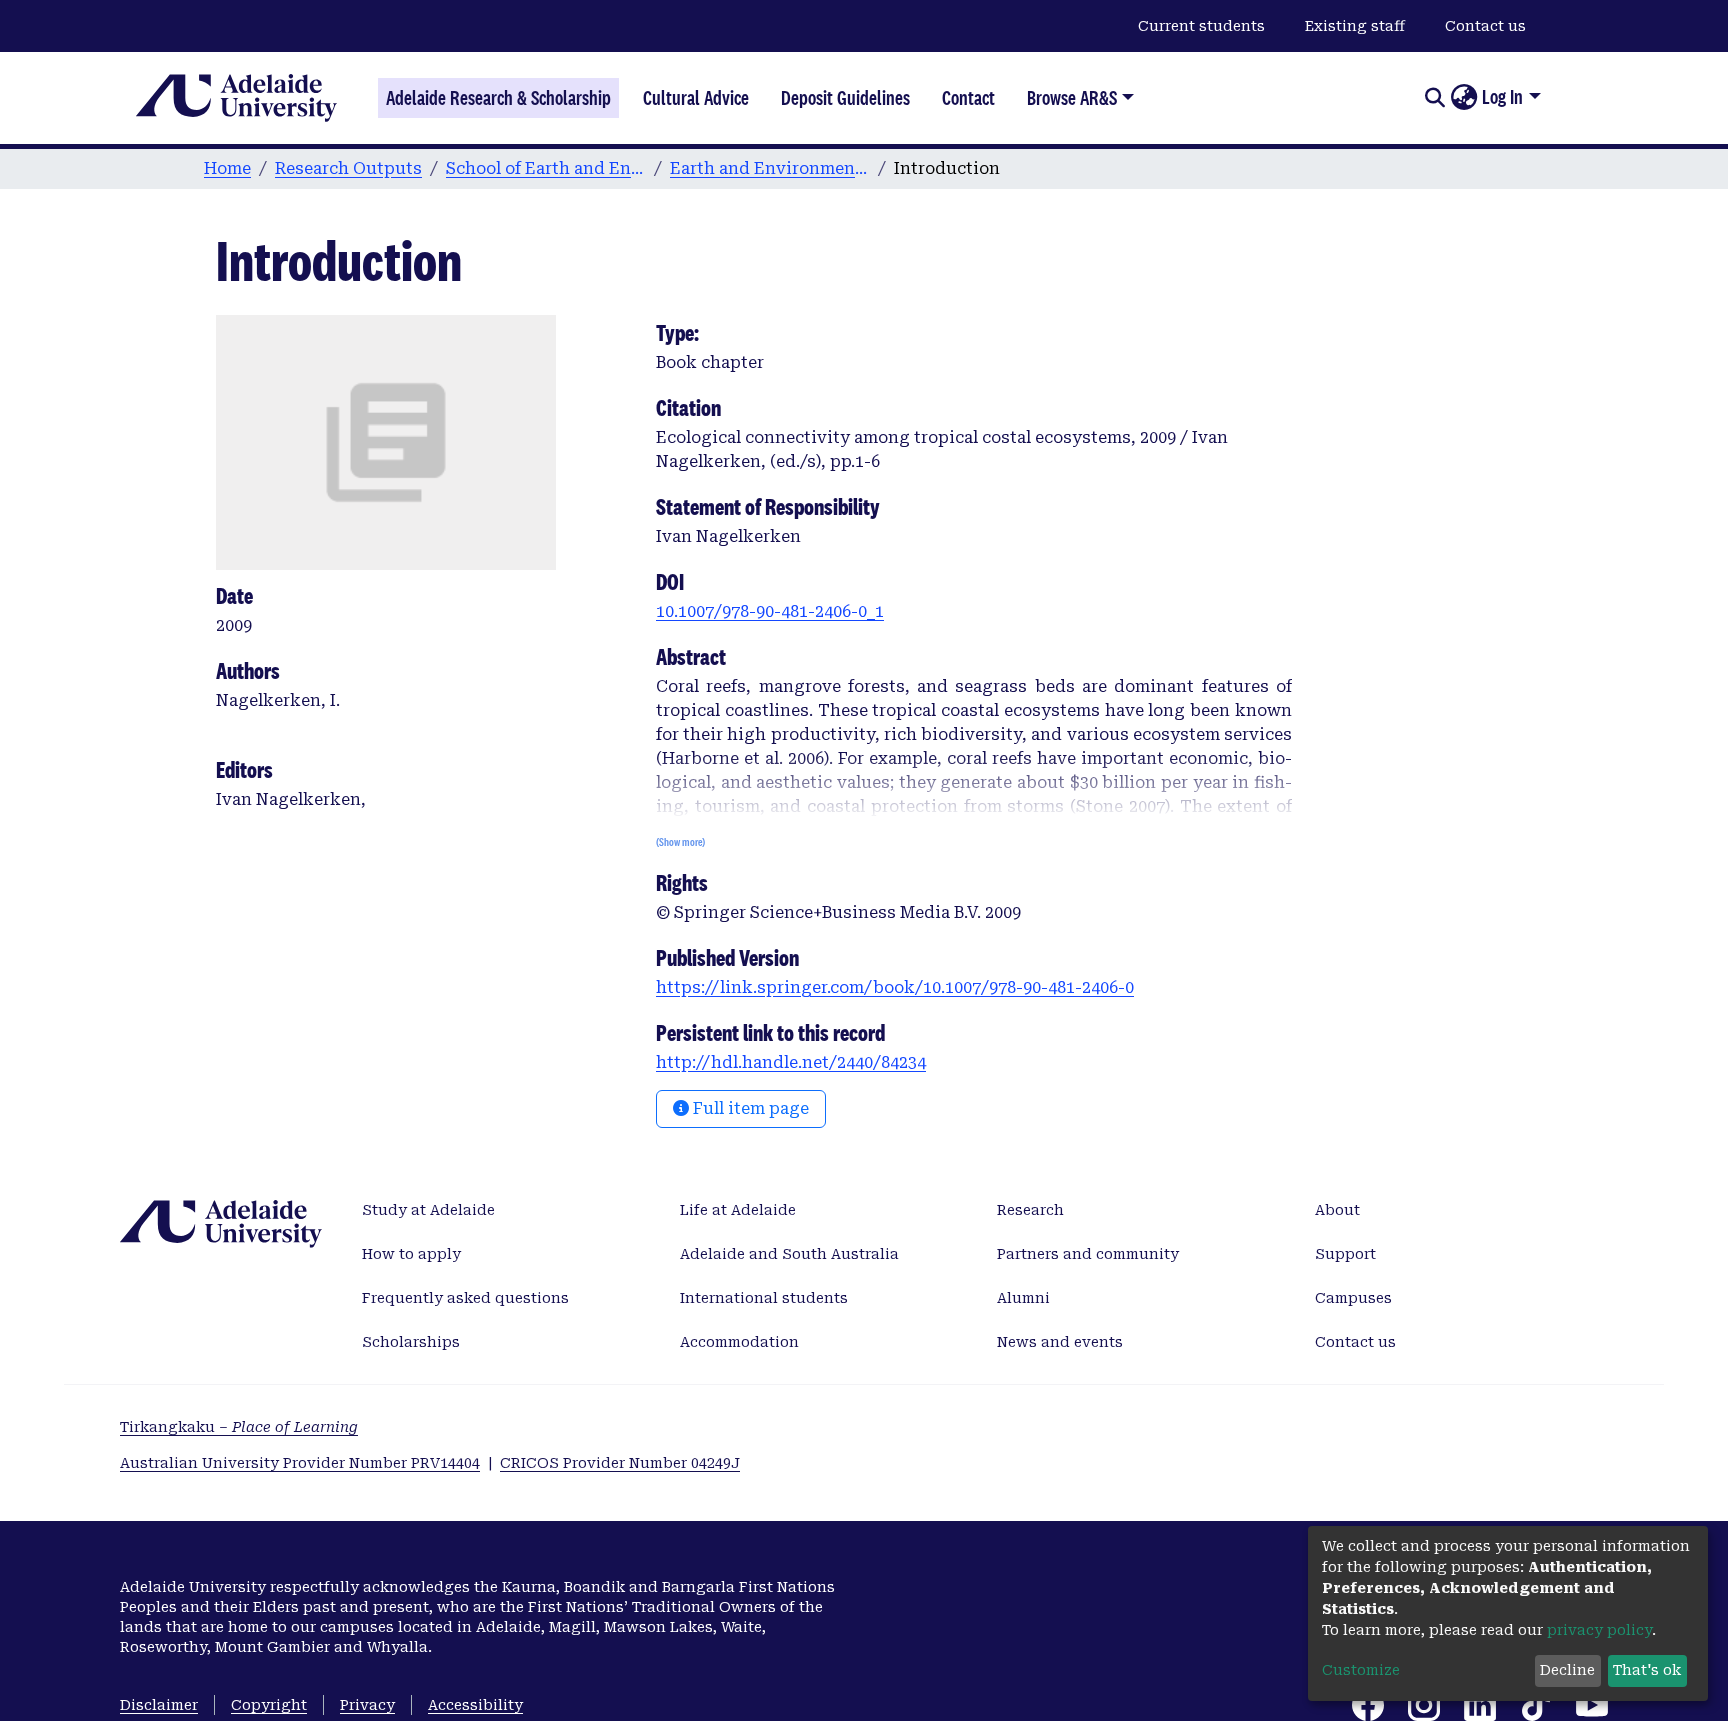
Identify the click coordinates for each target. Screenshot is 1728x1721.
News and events (1060, 1342)
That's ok (1647, 1670)
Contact (968, 98)
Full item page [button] (749, 1108)
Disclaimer (159, 1705)
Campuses (1353, 1298)
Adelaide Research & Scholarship (498, 98)
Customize (1361, 1670)
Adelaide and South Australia (789, 1254)
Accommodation (739, 1342)
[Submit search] (1434, 98)
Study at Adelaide (428, 1210)
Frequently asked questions (465, 1298)
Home (227, 168)
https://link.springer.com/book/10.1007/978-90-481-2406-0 (895, 987)
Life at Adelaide (738, 1210)
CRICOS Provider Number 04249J (620, 1463)
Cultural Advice (696, 98)
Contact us (1485, 26)
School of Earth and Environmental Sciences (546, 168)
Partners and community (1088, 1254)
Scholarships (411, 1342)
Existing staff (1355, 26)
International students (764, 1298)
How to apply (411, 1254)
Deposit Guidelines (845, 98)
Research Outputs (348, 168)
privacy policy (1599, 1630)
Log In (1502, 97)
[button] (1463, 98)
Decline (1567, 1670)
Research (1030, 1210)
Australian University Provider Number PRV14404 (300, 1463)
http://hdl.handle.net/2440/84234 (791, 1062)
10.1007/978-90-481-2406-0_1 (770, 611)
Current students (1201, 26)
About (1337, 1210)
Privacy (367, 1705)
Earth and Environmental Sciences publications (770, 168)
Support (1345, 1254)
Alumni (1023, 1298)
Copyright (269, 1705)
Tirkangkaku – (239, 1427)
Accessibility (475, 1705)
